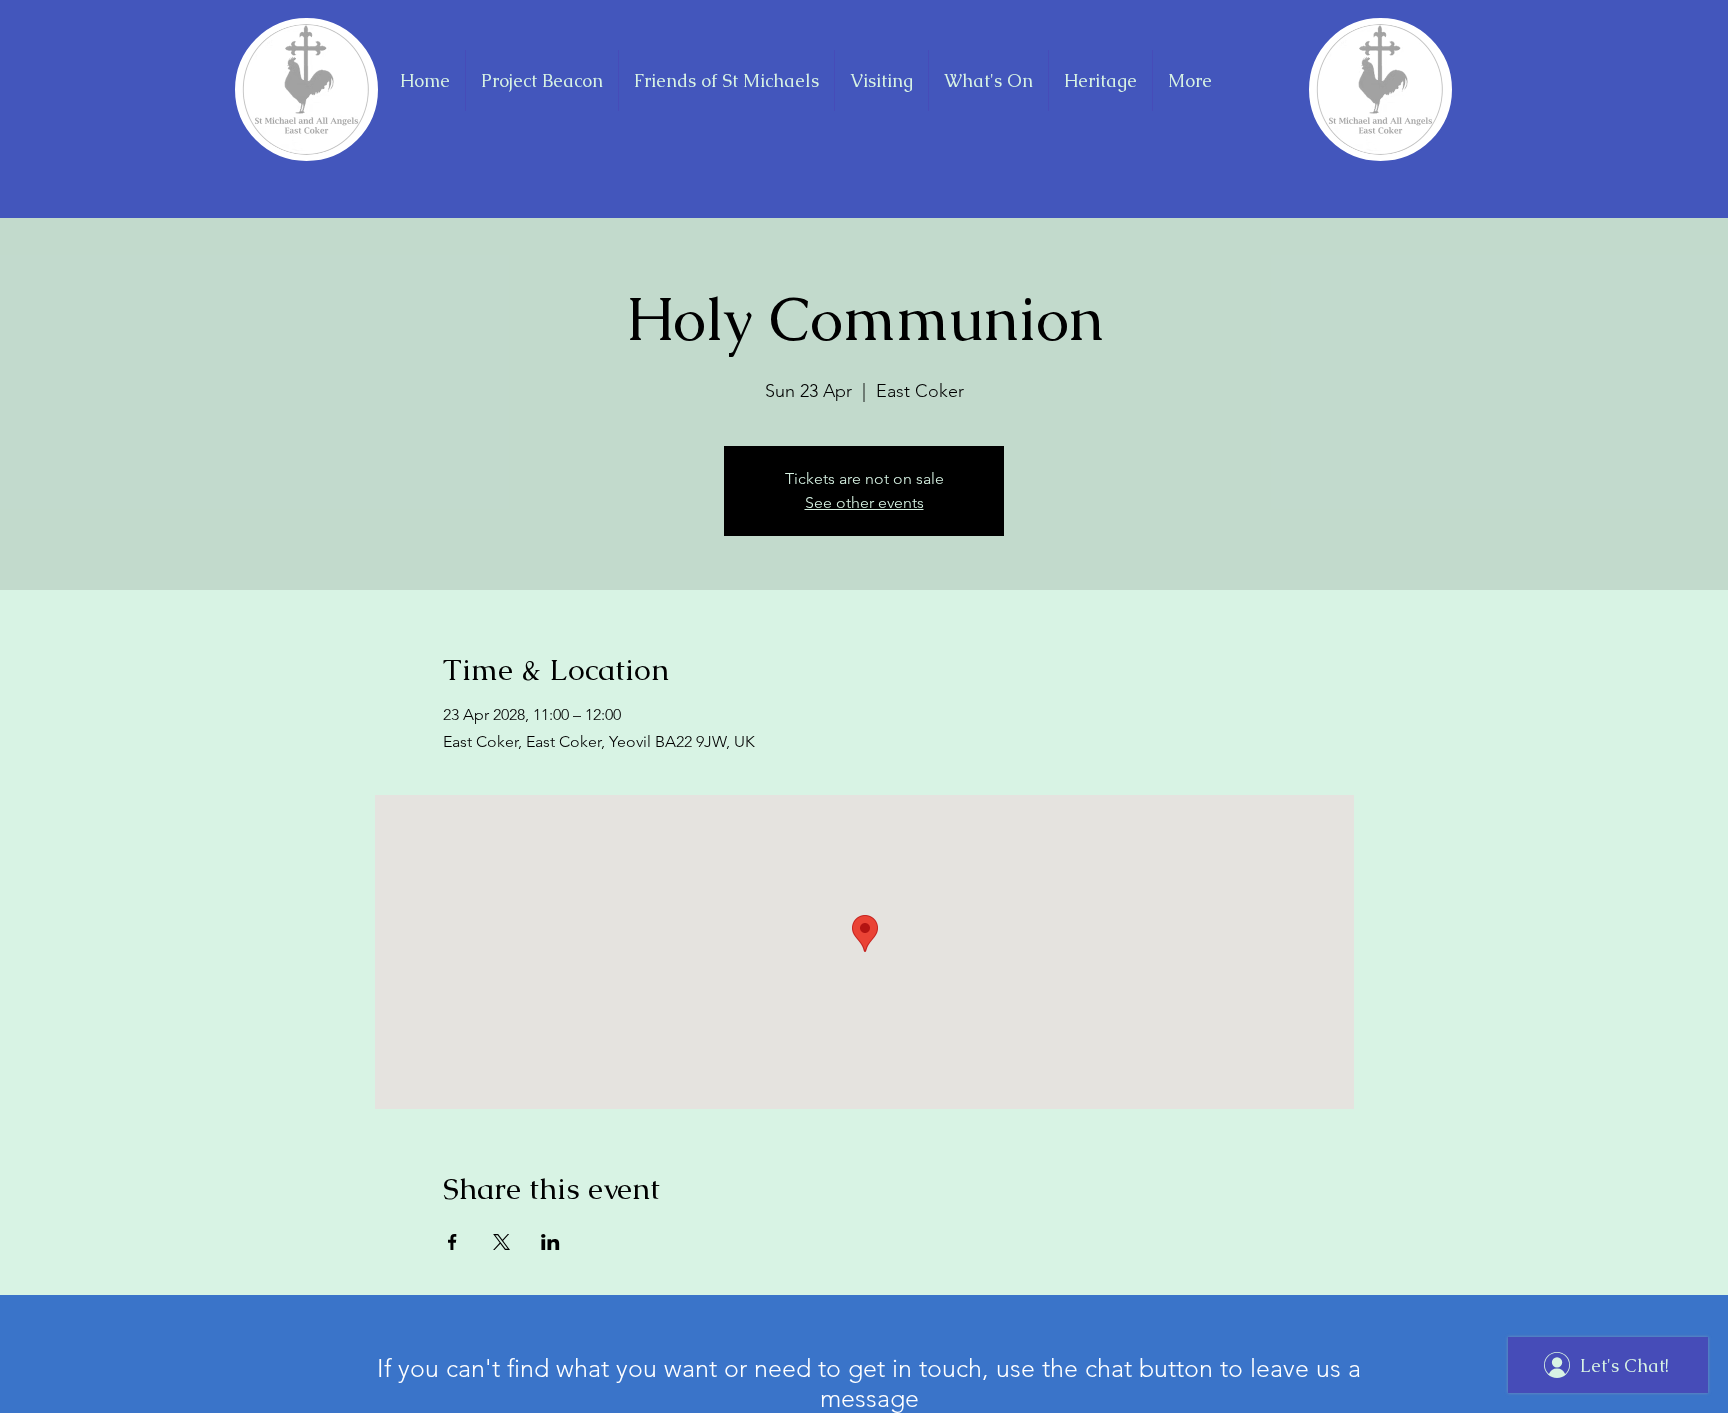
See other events (864, 502)
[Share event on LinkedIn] (550, 1242)
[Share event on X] (501, 1242)
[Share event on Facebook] (452, 1242)
